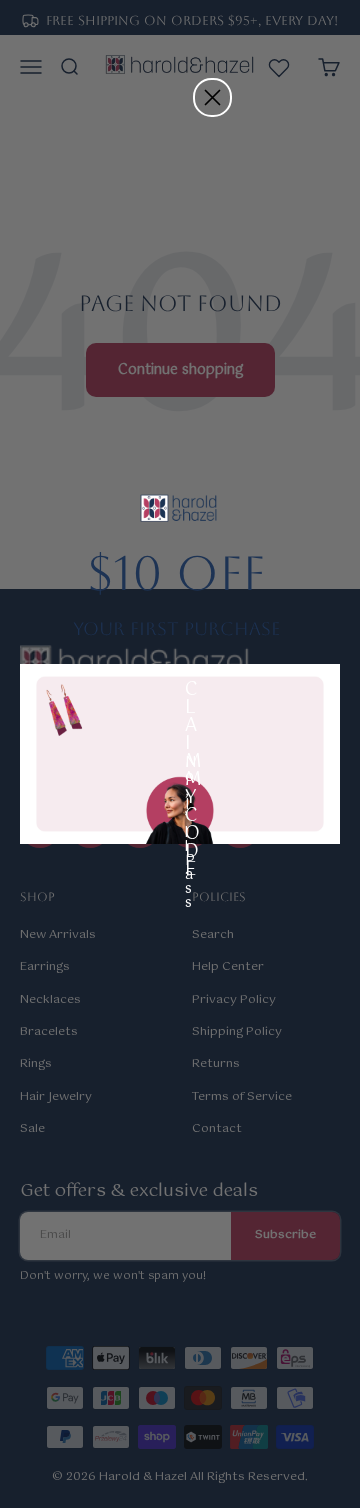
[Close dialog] (212, 97)
